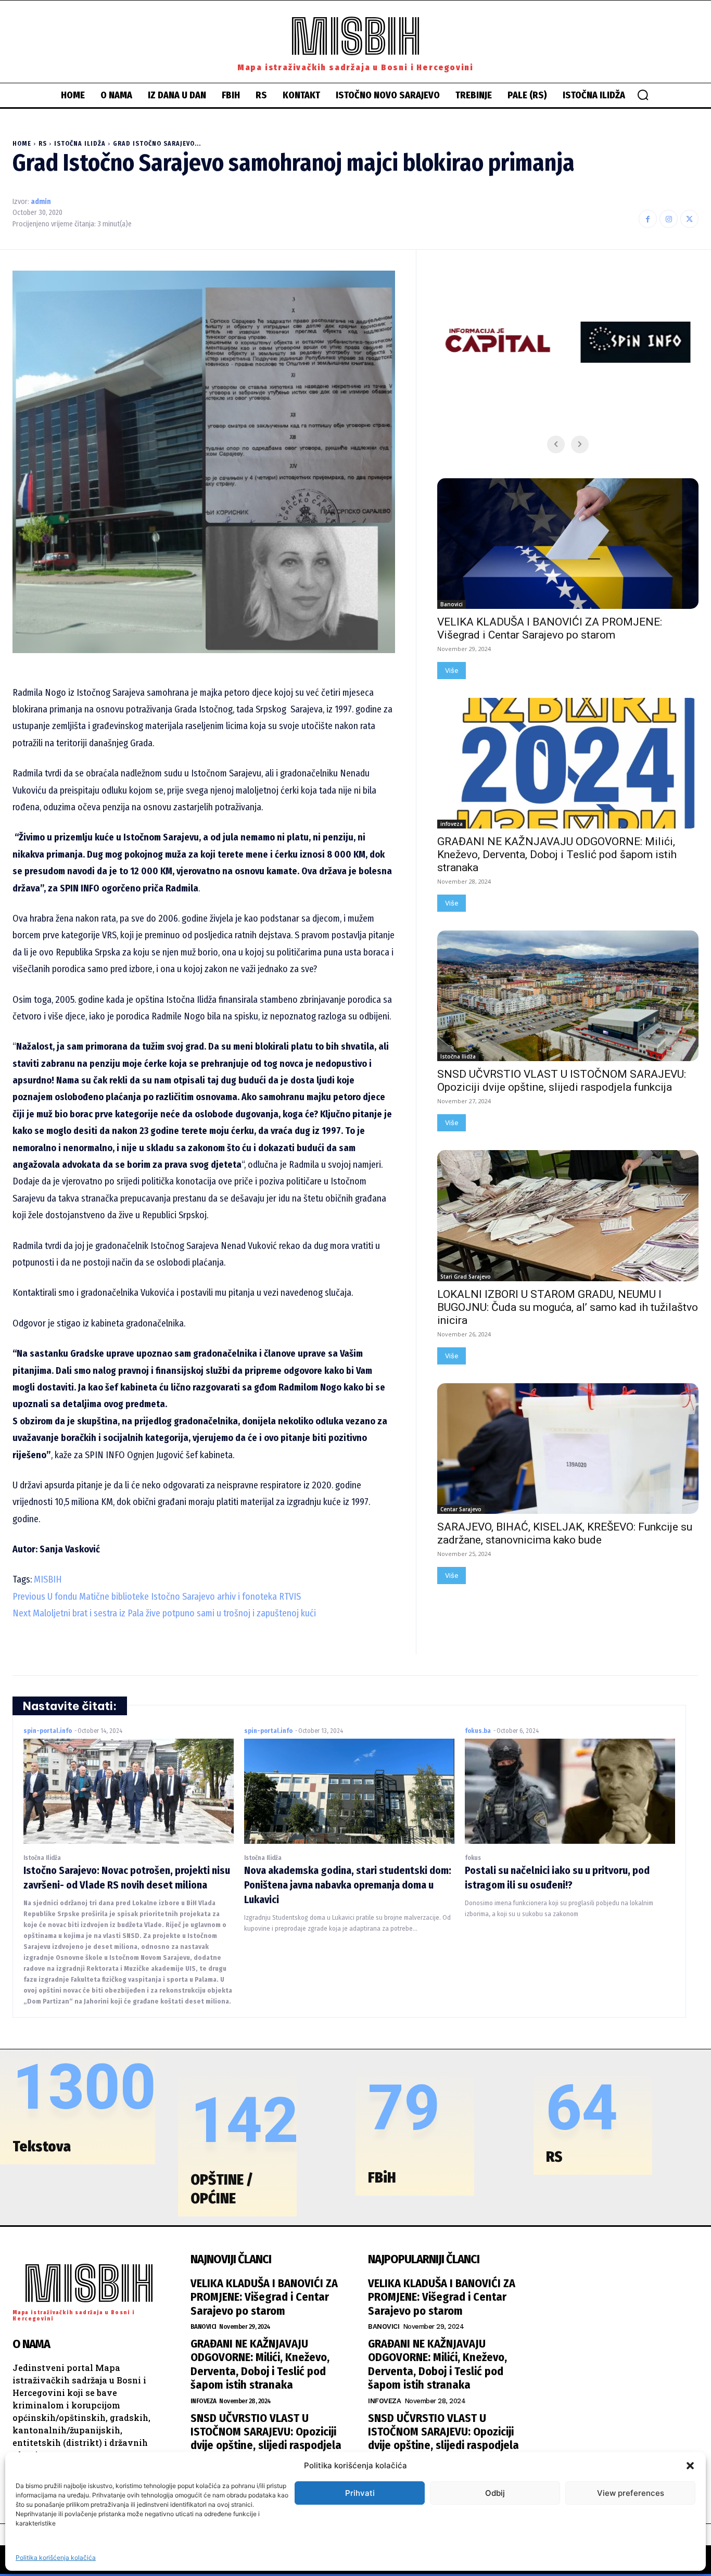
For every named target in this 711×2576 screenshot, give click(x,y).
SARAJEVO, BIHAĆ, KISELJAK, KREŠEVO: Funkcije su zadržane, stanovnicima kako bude (565, 1533)
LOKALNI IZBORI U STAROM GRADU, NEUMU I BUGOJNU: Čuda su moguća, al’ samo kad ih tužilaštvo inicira (568, 1307)
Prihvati (360, 2493)
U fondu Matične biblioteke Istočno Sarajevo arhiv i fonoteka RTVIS (157, 1597)
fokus (473, 1858)
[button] (690, 2466)
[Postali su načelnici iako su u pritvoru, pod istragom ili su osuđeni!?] (570, 1791)
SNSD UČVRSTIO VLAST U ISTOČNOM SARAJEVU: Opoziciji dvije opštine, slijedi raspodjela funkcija (562, 1081)
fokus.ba (478, 1731)
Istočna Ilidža (80, 144)
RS (43, 144)
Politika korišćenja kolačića (56, 2558)
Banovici (452, 604)
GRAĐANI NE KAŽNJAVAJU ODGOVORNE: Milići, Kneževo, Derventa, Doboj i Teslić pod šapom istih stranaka (557, 855)
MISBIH (48, 1579)
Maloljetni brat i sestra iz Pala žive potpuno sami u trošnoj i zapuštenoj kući (164, 1613)
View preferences (631, 2493)
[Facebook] (648, 219)
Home (22, 144)
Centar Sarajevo (461, 1509)
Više (452, 671)
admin (41, 202)
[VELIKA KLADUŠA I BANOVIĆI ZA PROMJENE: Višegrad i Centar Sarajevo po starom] (568, 544)
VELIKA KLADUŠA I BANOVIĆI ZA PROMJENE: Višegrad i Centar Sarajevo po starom (550, 628)
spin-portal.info (48, 1731)
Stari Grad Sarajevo (466, 1277)
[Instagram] (669, 219)
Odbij (495, 2493)
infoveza (452, 824)
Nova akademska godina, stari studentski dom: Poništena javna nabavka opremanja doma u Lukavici (348, 1885)
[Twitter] (689, 219)
